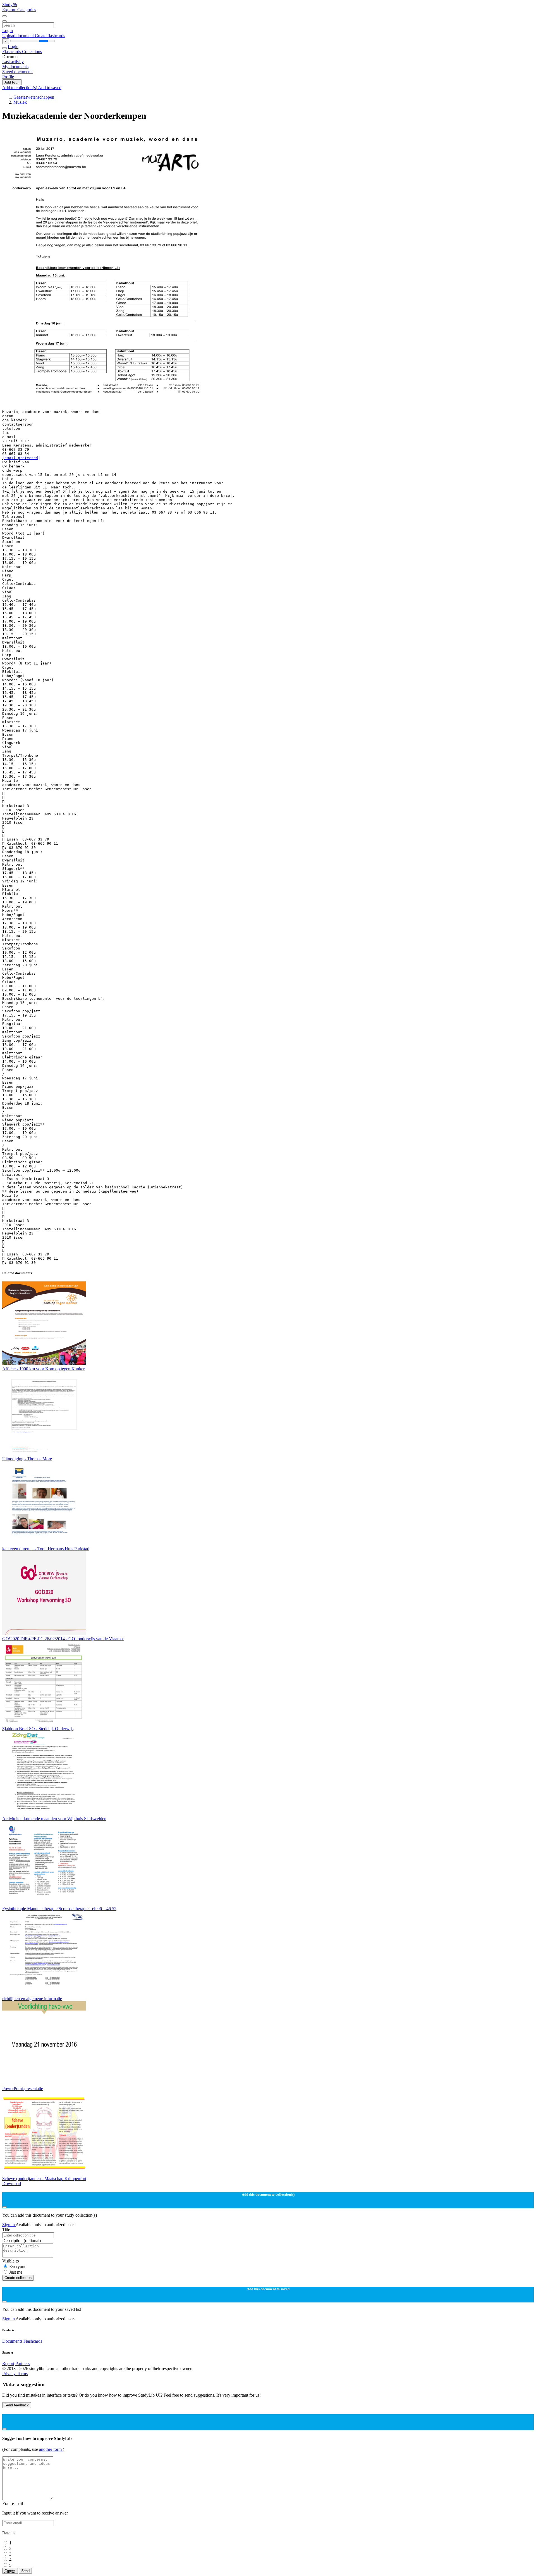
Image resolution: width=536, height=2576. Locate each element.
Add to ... (12, 82)
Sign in (9, 2225)
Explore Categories (19, 10)
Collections (32, 52)
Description (21, 2241)
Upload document (19, 36)
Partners (22, 2363)
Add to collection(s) (20, 88)
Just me (16, 2272)
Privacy (9, 2374)
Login (8, 31)
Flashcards (12, 52)
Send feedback (17, 2405)
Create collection (18, 2278)
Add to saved (50, 88)
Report (8, 2363)
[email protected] (21, 458)
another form (51, 2449)
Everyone (18, 2267)
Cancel (10, 2571)
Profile (8, 77)
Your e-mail (13, 2503)
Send (25, 2571)
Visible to (11, 2261)
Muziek (20, 102)
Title (6, 2230)
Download (12, 2184)
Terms (22, 2374)
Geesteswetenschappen (34, 97)
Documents (12, 2341)
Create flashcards (50, 36)
